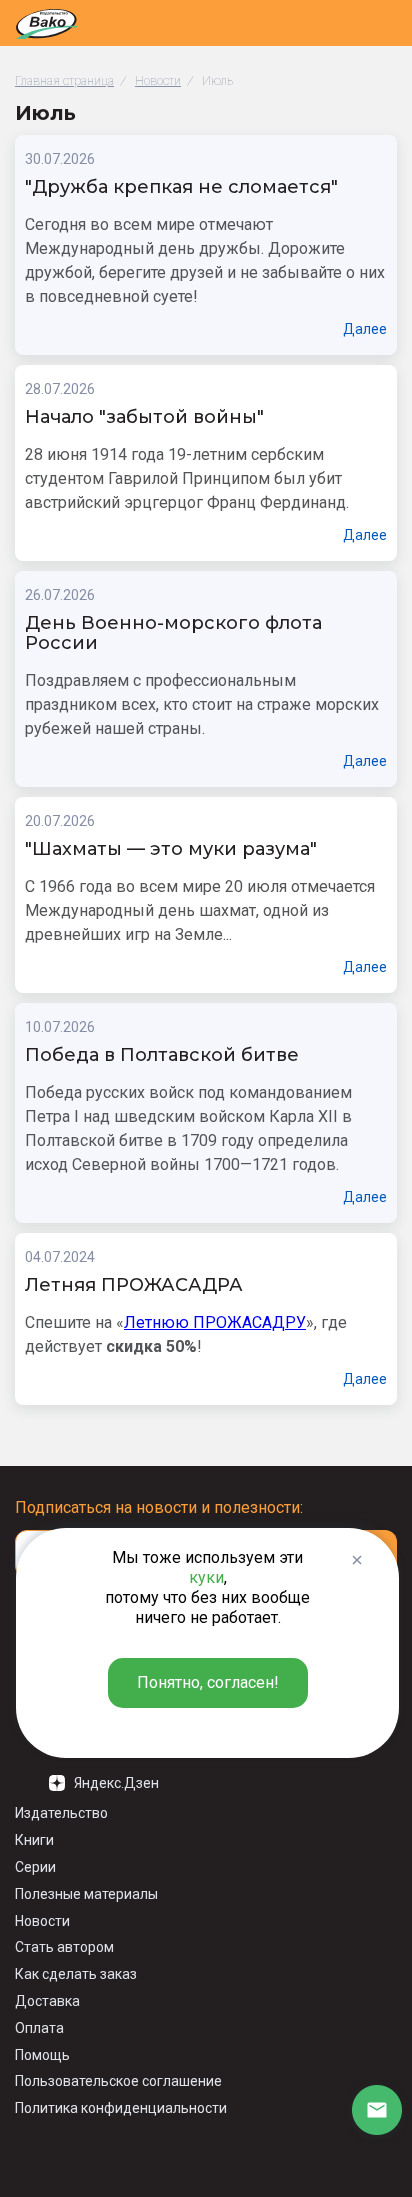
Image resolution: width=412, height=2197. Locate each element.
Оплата (39, 2028)
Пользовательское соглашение (118, 2081)
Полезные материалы (86, 1894)
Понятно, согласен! (208, 1682)
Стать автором (64, 1947)
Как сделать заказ (76, 1974)
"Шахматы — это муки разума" (171, 850)
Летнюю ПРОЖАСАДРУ (215, 1322)
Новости (42, 1921)
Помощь (42, 2055)
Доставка (47, 2001)
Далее (365, 329)
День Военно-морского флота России (173, 634)
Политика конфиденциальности (121, 2108)
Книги (34, 1840)
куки (206, 1577)
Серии (35, 1867)
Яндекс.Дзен (116, 1783)
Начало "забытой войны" (144, 418)
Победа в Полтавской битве (162, 1056)
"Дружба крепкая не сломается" (181, 188)
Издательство (61, 1813)
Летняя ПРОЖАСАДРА (134, 1286)
